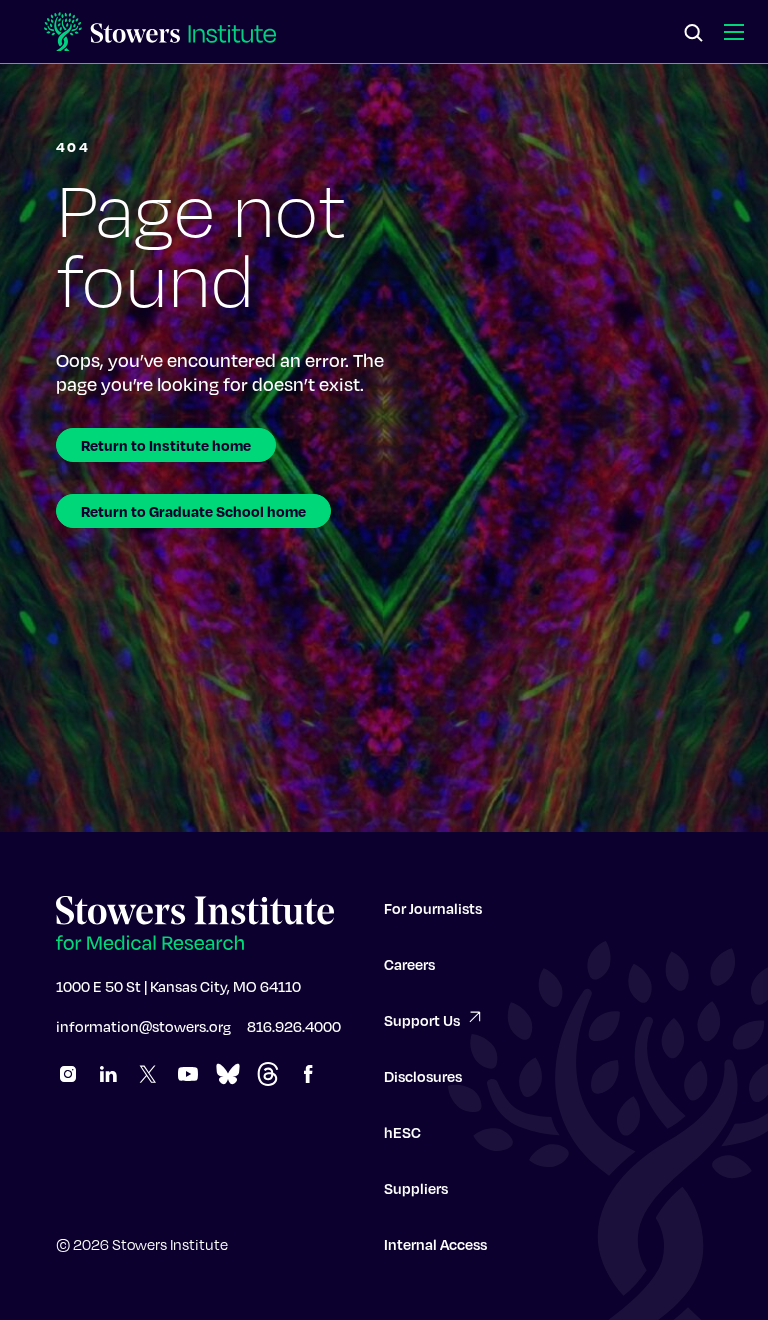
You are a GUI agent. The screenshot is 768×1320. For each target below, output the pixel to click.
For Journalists (433, 908)
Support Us (422, 1020)
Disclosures (423, 1076)
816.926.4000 (294, 1026)
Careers (409, 964)
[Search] (694, 34)
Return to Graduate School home (193, 511)
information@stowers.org (143, 1026)
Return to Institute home (166, 445)
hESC (402, 1132)
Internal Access (435, 1244)
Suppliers (416, 1188)
